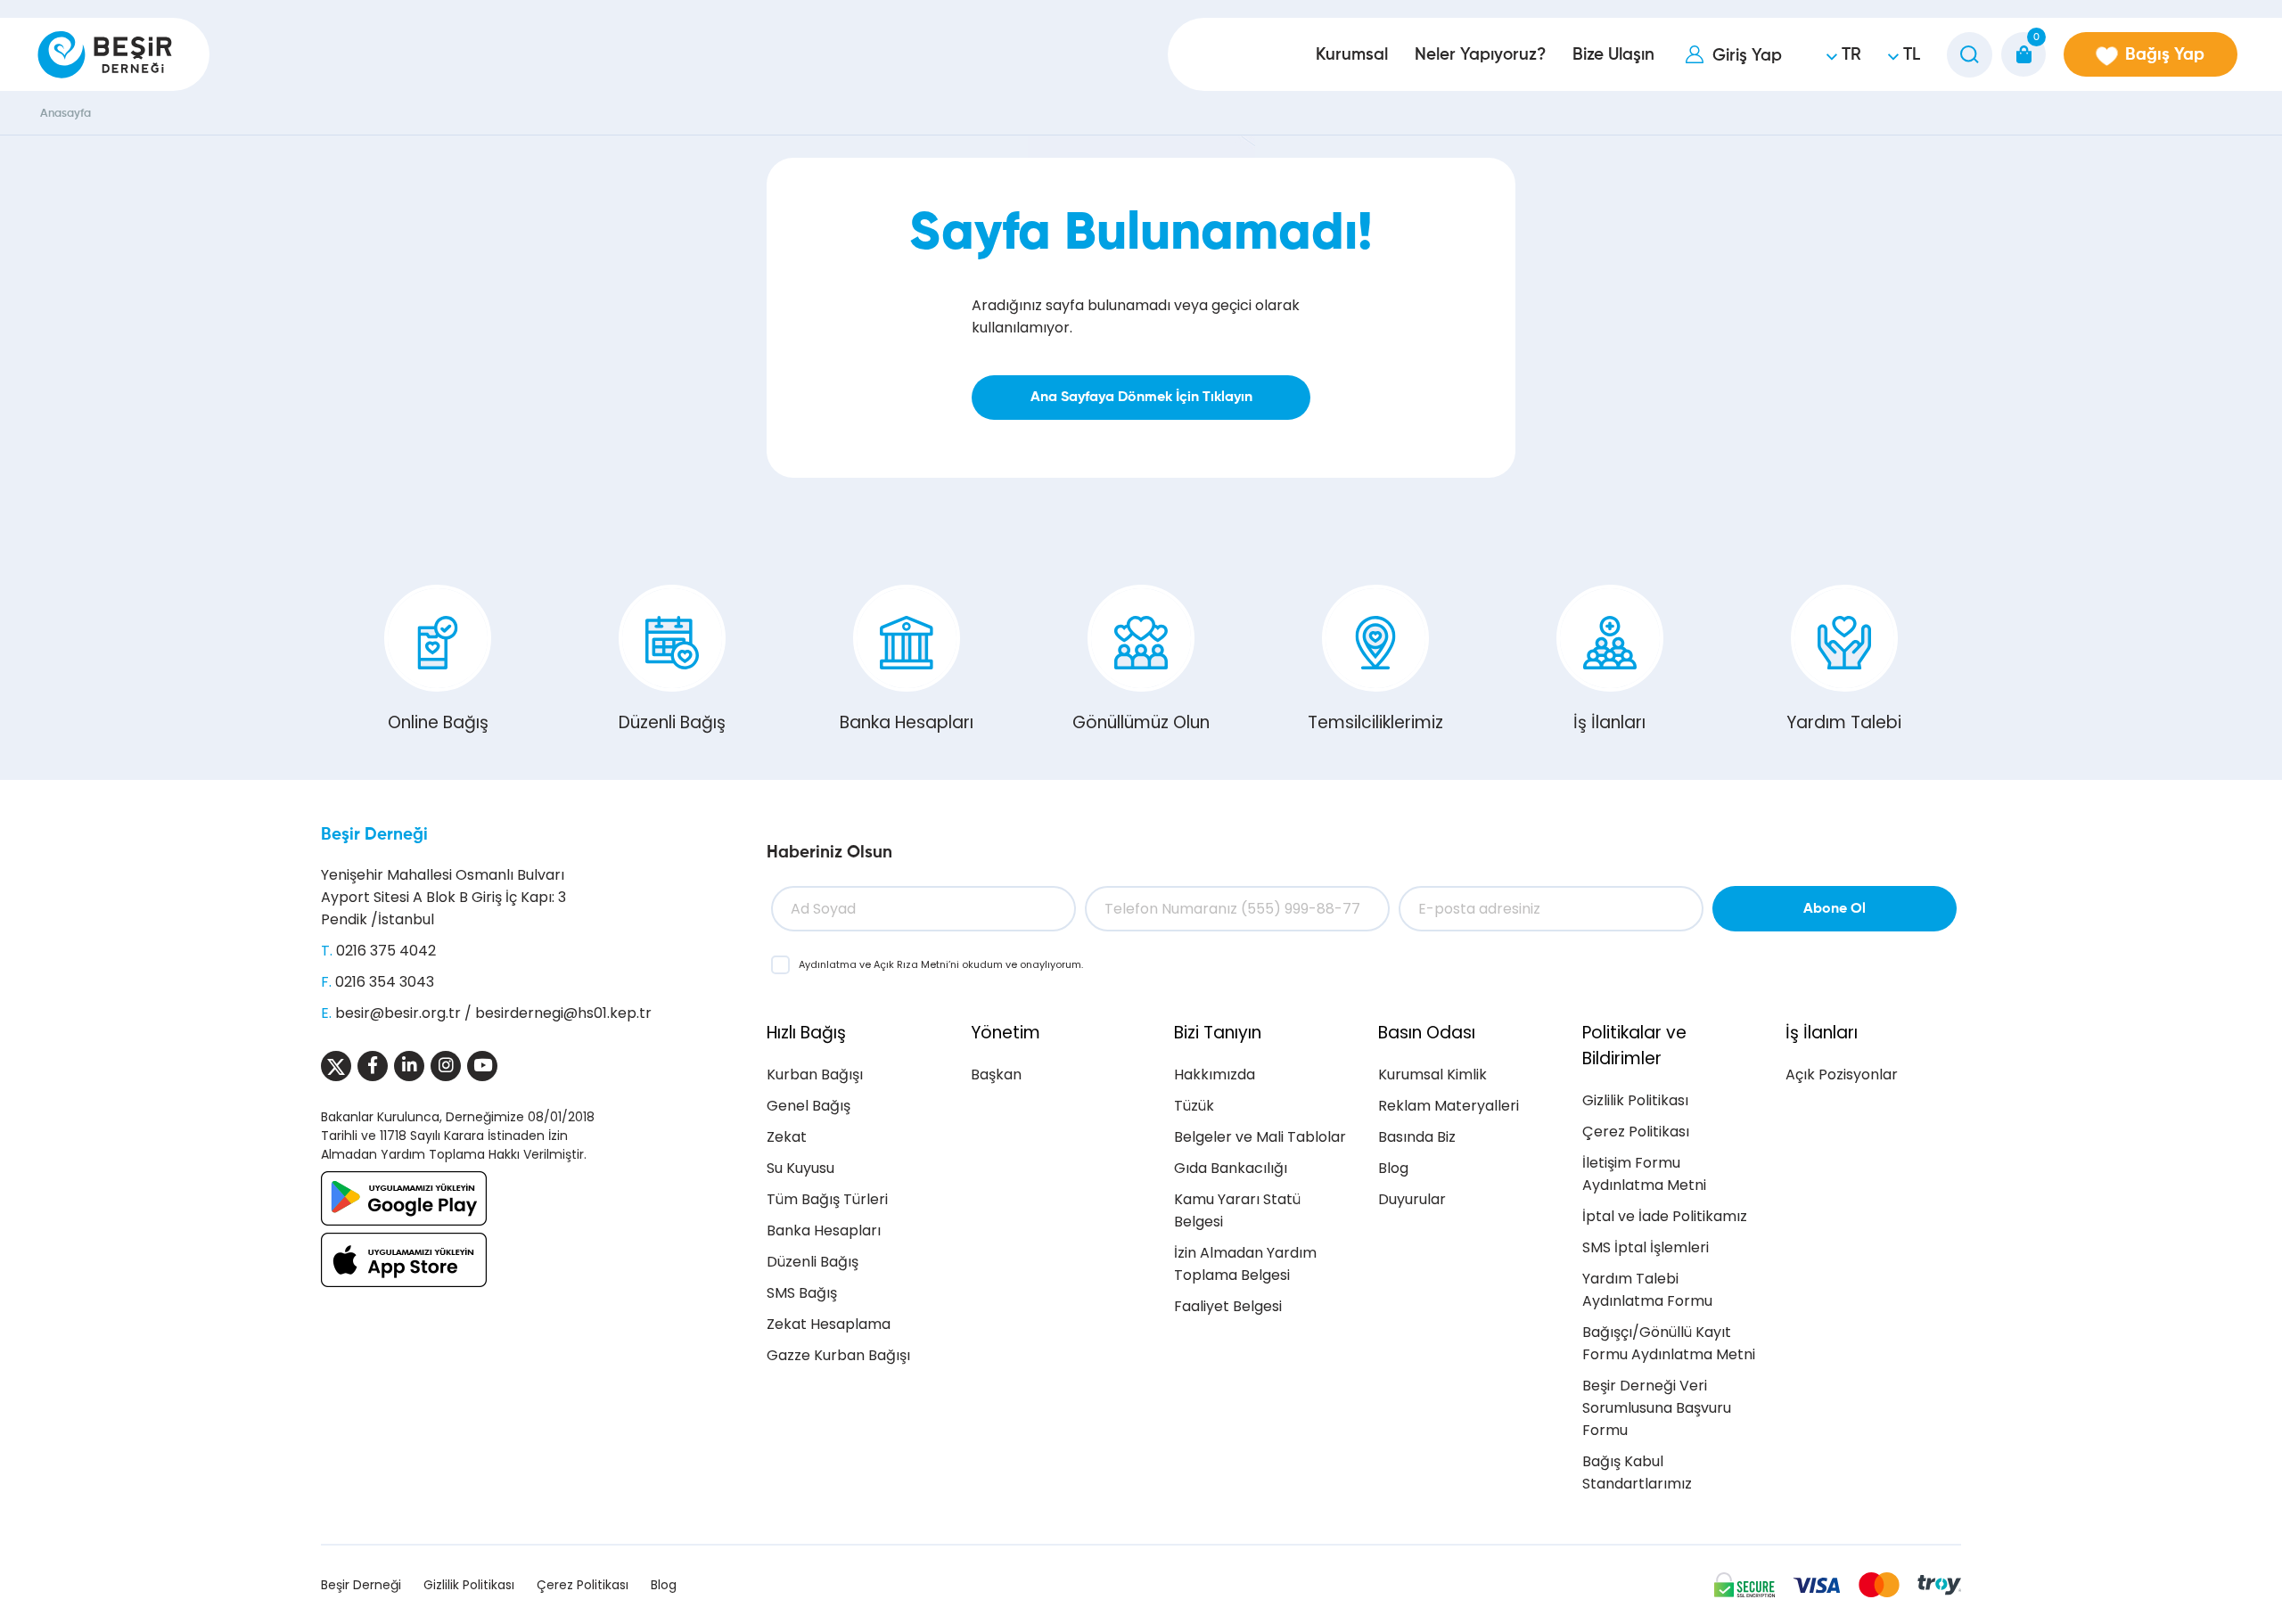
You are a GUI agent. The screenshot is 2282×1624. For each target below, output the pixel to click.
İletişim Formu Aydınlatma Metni (1644, 1174)
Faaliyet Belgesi (1228, 1306)
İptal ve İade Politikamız (1665, 1216)
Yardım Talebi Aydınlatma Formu (1647, 1290)
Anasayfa (66, 114)
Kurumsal (1352, 55)
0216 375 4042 (386, 951)
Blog (1393, 1168)
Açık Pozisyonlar (1842, 1074)
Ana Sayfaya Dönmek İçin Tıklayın (1141, 398)
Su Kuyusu (800, 1168)
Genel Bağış (809, 1106)
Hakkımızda (1215, 1074)
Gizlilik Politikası (1635, 1100)
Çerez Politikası (1636, 1132)
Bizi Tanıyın (1218, 1033)
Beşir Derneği (374, 835)
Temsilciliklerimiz (1375, 722)
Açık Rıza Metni (911, 964)
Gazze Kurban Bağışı (838, 1355)
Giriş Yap (1747, 56)
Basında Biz (1417, 1137)
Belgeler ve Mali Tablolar (1260, 1137)
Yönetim (1006, 1033)
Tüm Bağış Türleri (827, 1199)
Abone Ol (1835, 909)
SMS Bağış (802, 1293)
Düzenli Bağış (672, 722)
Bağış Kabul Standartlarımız (1637, 1472)
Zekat (787, 1137)
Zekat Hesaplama (829, 1324)
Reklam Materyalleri (1449, 1106)
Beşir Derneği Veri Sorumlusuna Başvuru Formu (1657, 1408)
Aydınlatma (829, 964)
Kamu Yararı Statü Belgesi (1237, 1210)
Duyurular (1412, 1199)
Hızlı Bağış (806, 1033)
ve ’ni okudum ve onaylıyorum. (941, 964)
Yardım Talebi (1844, 722)
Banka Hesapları (907, 722)
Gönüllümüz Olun (1141, 722)
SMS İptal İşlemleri (1646, 1247)
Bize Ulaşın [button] (1613, 55)
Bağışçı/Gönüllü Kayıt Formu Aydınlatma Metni (1669, 1343)
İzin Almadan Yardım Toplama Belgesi (1245, 1264)
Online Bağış (438, 722)
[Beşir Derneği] (105, 54)
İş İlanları (1609, 722)
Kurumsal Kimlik (1432, 1074)
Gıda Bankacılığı (1231, 1168)
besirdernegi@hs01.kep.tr (563, 1013)
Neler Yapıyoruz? (1480, 55)
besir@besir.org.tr (398, 1013)
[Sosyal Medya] (336, 1066)
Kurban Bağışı (815, 1074)
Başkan (996, 1074)
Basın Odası (1427, 1033)
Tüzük (1194, 1106)
